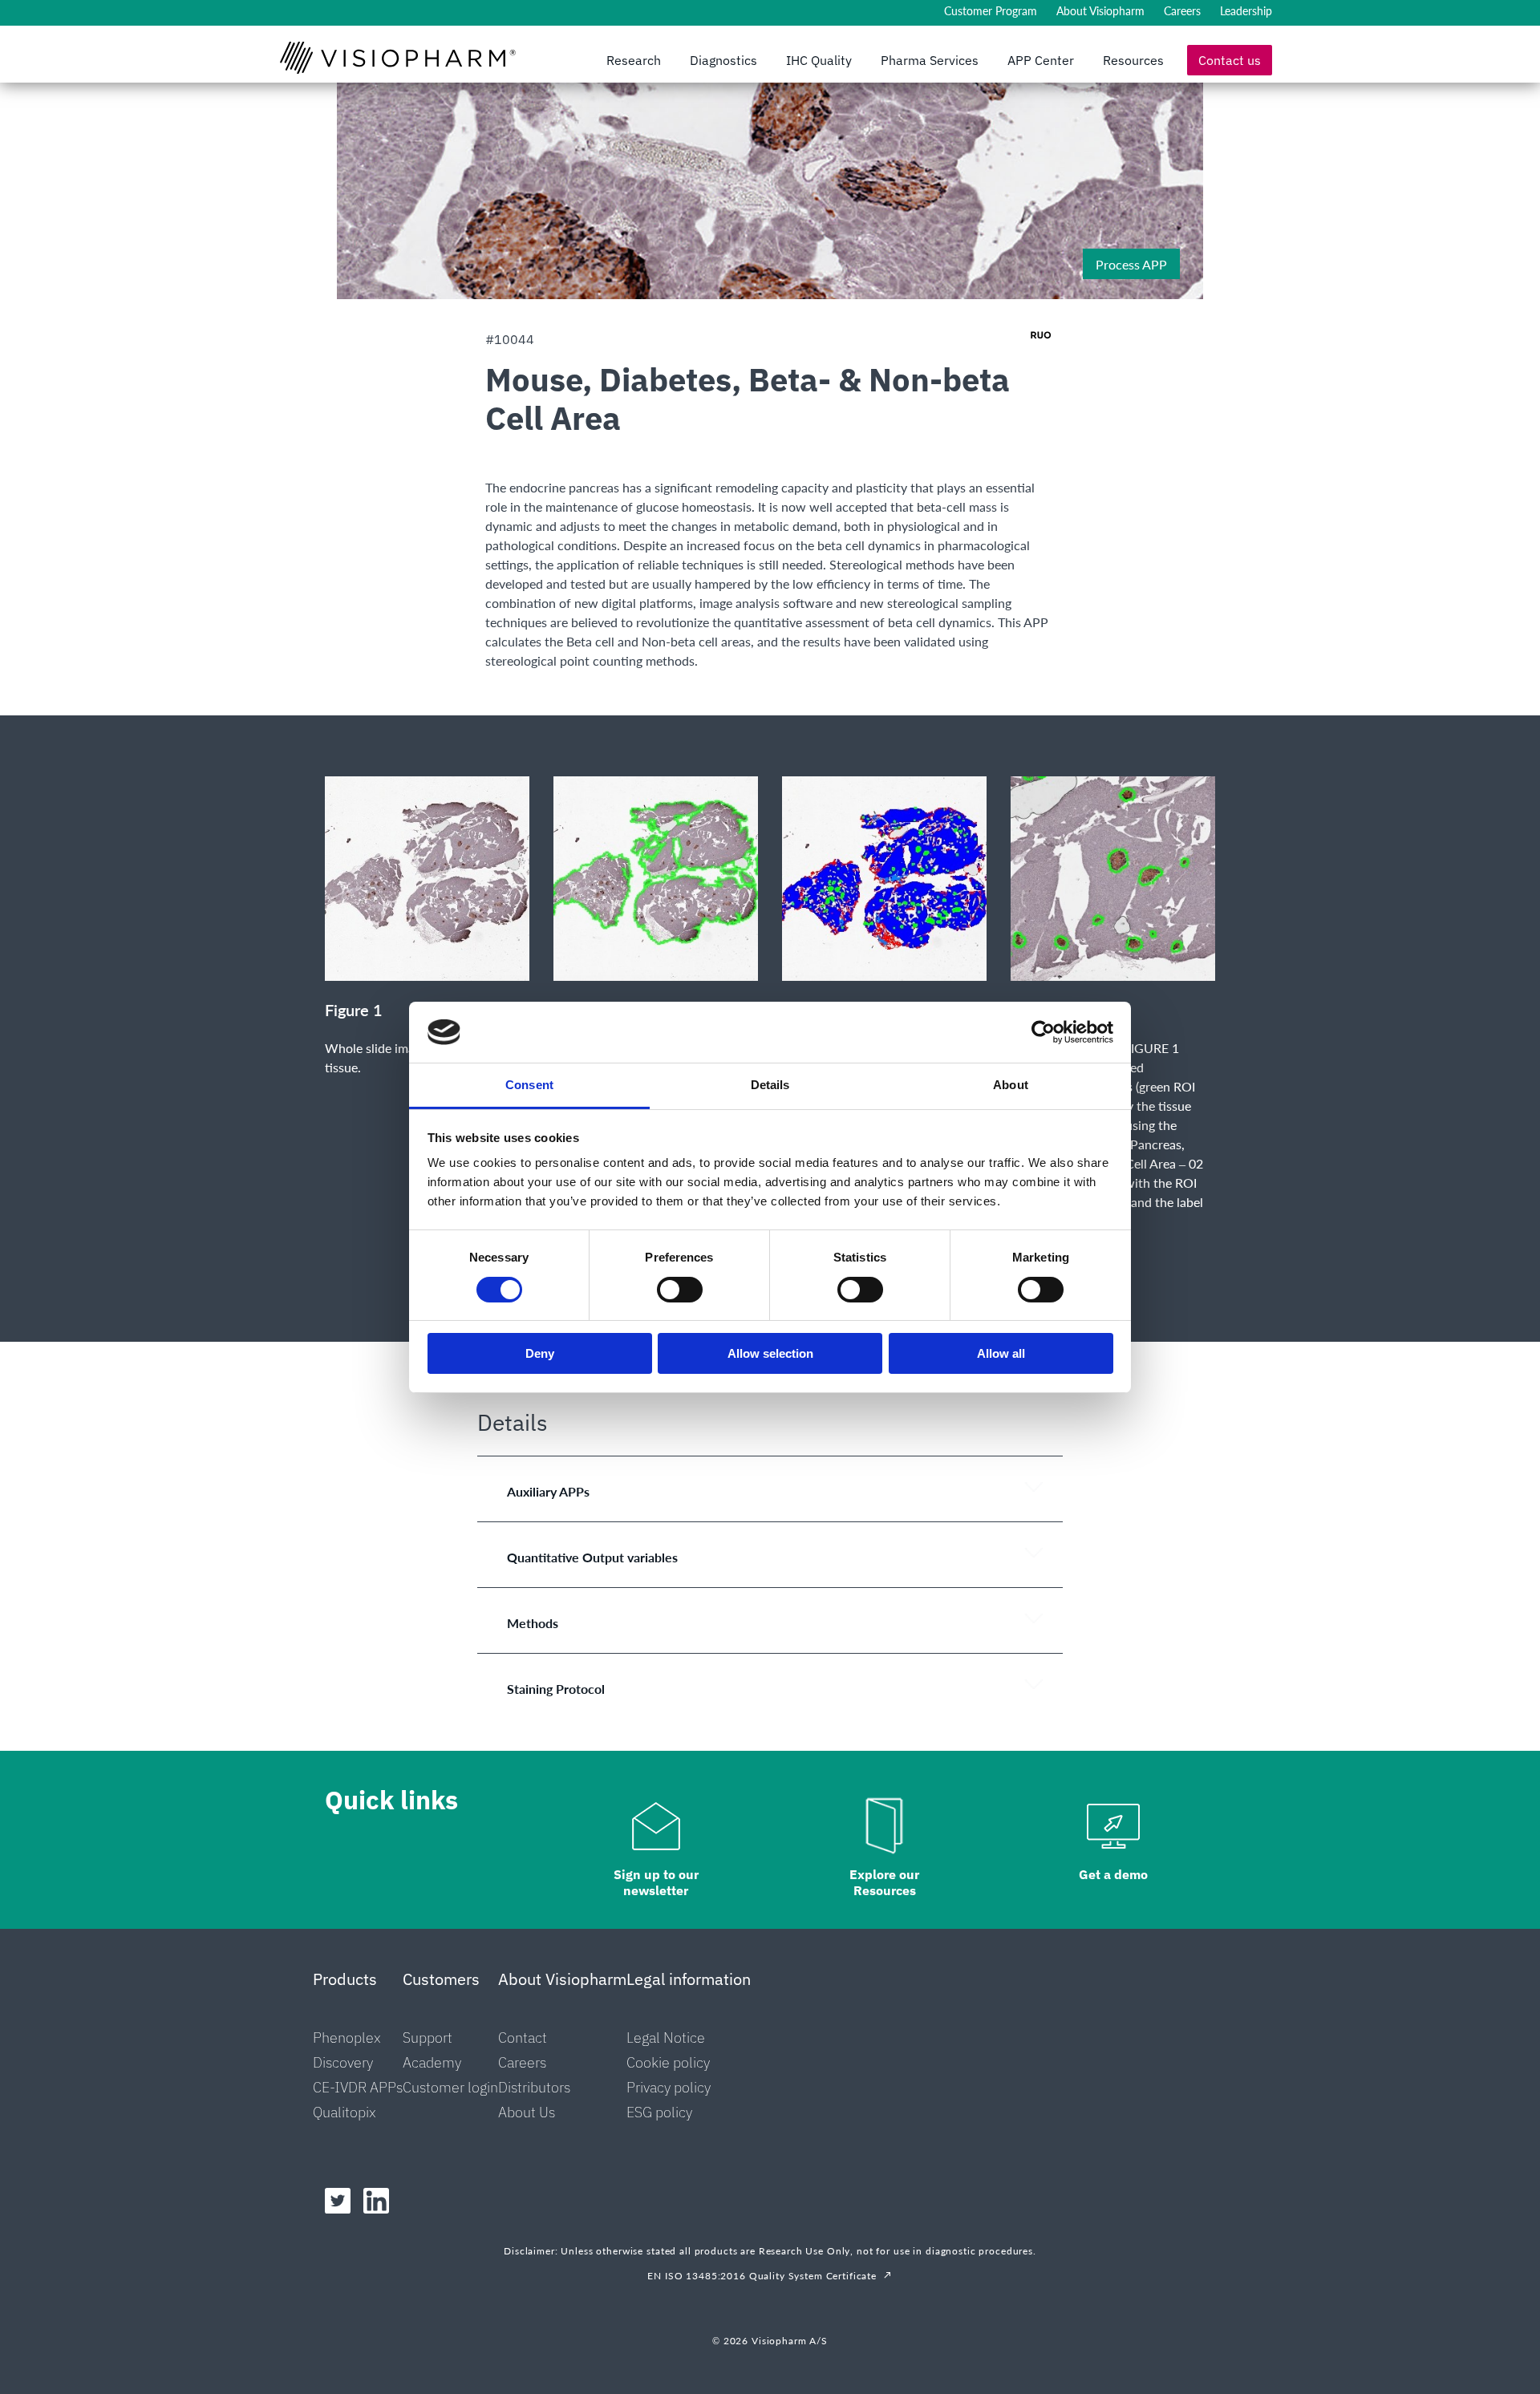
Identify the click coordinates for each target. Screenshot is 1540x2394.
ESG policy (659, 2112)
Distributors (534, 2087)
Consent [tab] (529, 1085)
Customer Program (991, 11)
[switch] (680, 1290)
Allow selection (770, 1353)
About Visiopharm (1100, 11)
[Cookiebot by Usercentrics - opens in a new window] (1043, 1032)
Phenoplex (347, 2038)
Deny (540, 1353)
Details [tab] (770, 1085)
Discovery (343, 2062)
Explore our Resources (884, 1882)
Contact (523, 2038)
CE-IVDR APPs (358, 2087)
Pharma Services (930, 60)
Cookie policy (668, 2062)
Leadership (1246, 11)
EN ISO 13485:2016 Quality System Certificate (762, 2276)
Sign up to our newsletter (656, 1882)
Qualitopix (344, 2112)
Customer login (450, 2087)
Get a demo (1113, 1874)
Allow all (1001, 1353)
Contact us (1230, 60)
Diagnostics (723, 60)
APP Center (1041, 60)
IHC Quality (819, 60)
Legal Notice (666, 2038)
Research (634, 60)
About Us (527, 2112)
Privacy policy (669, 2087)
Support (428, 2038)
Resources (1133, 60)
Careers (1182, 11)
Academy (432, 2062)
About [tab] (1011, 1085)
